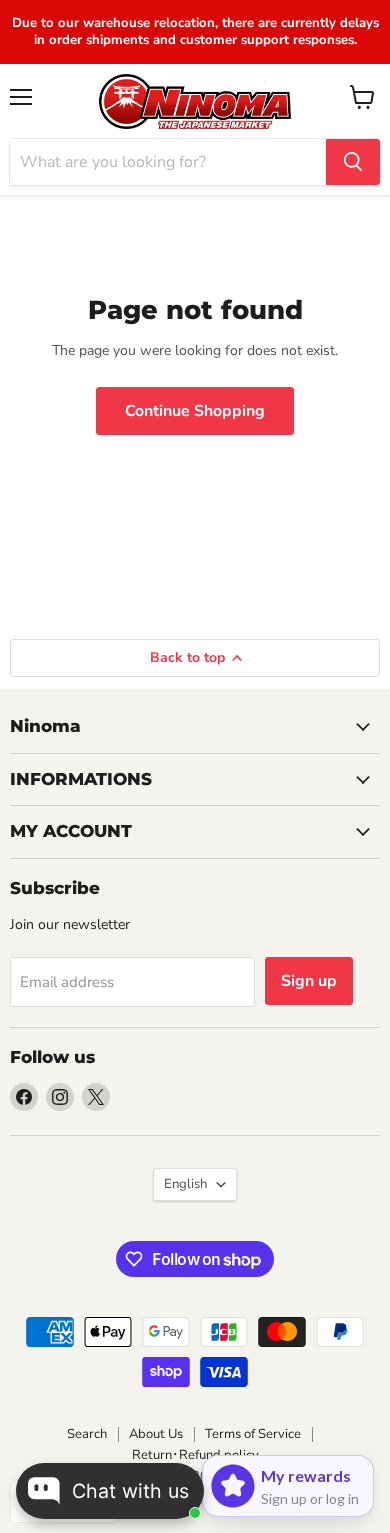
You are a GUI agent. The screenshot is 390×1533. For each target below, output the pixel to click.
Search (87, 1434)
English (185, 1184)
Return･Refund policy (195, 1455)
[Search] (353, 162)
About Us (156, 1434)
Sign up (309, 981)
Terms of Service (253, 1434)
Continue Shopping (195, 411)
